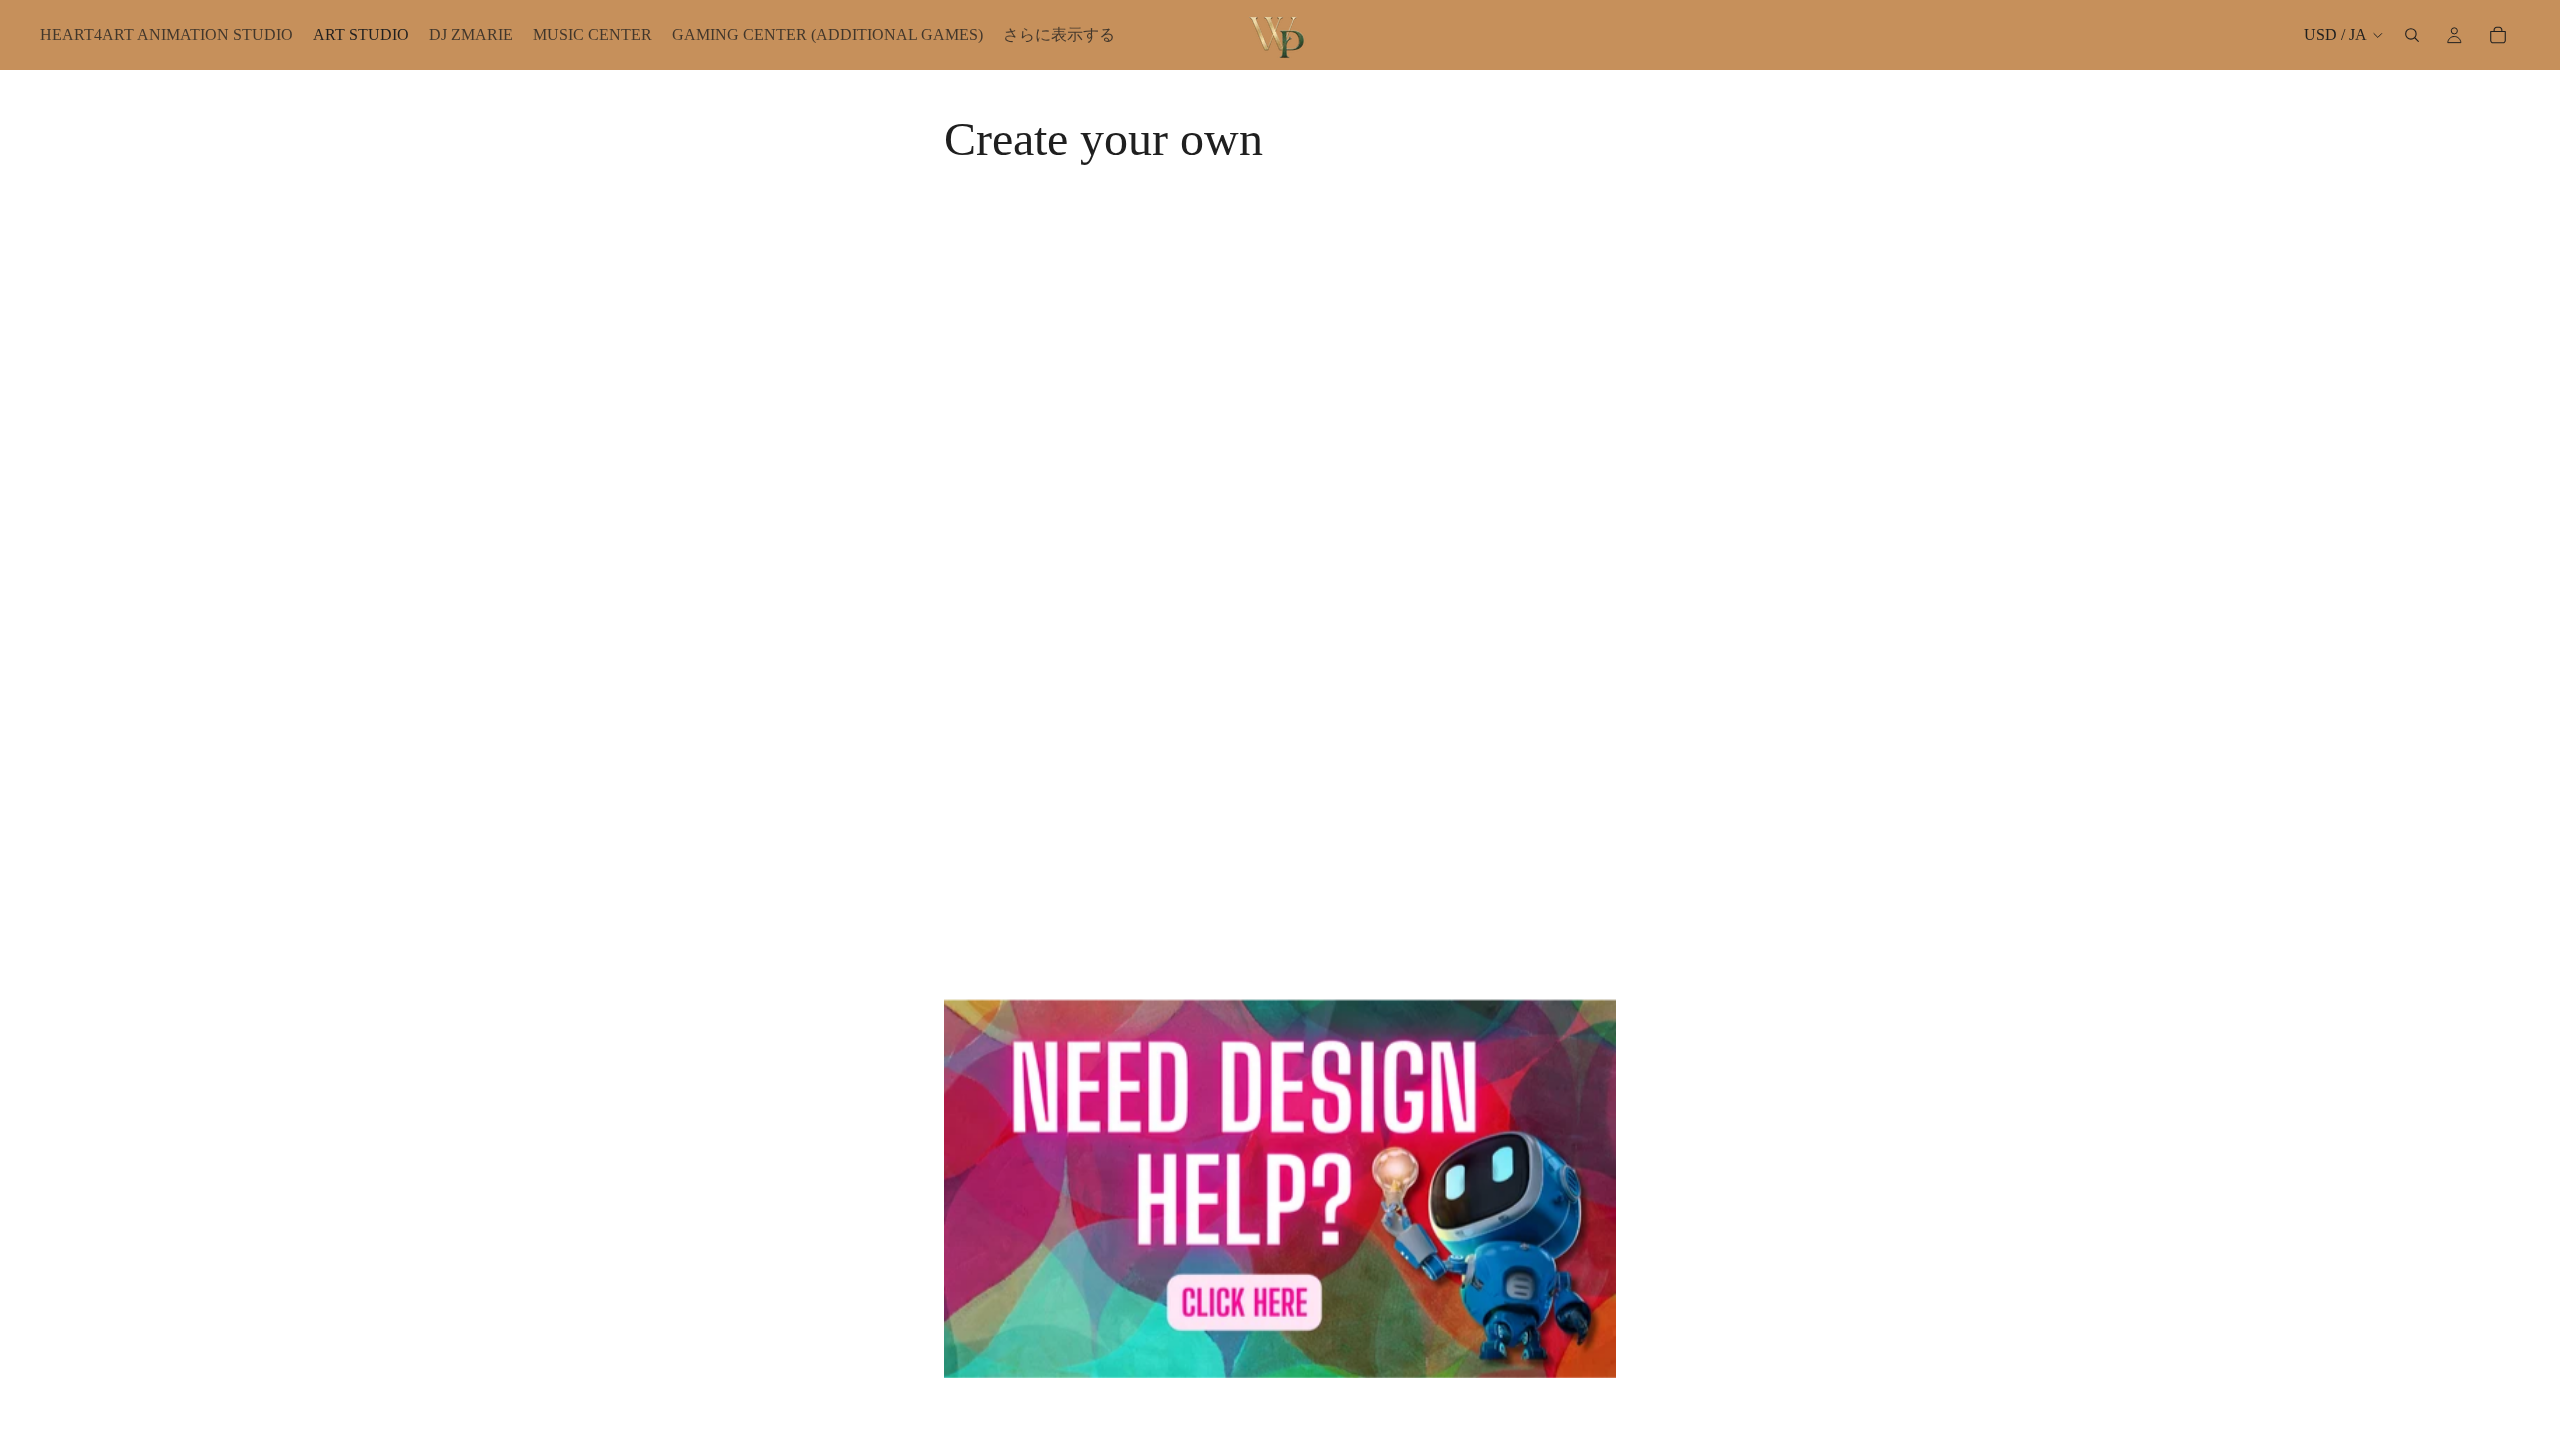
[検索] (2412, 35)
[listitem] (1059, 35)
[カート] (2498, 35)
